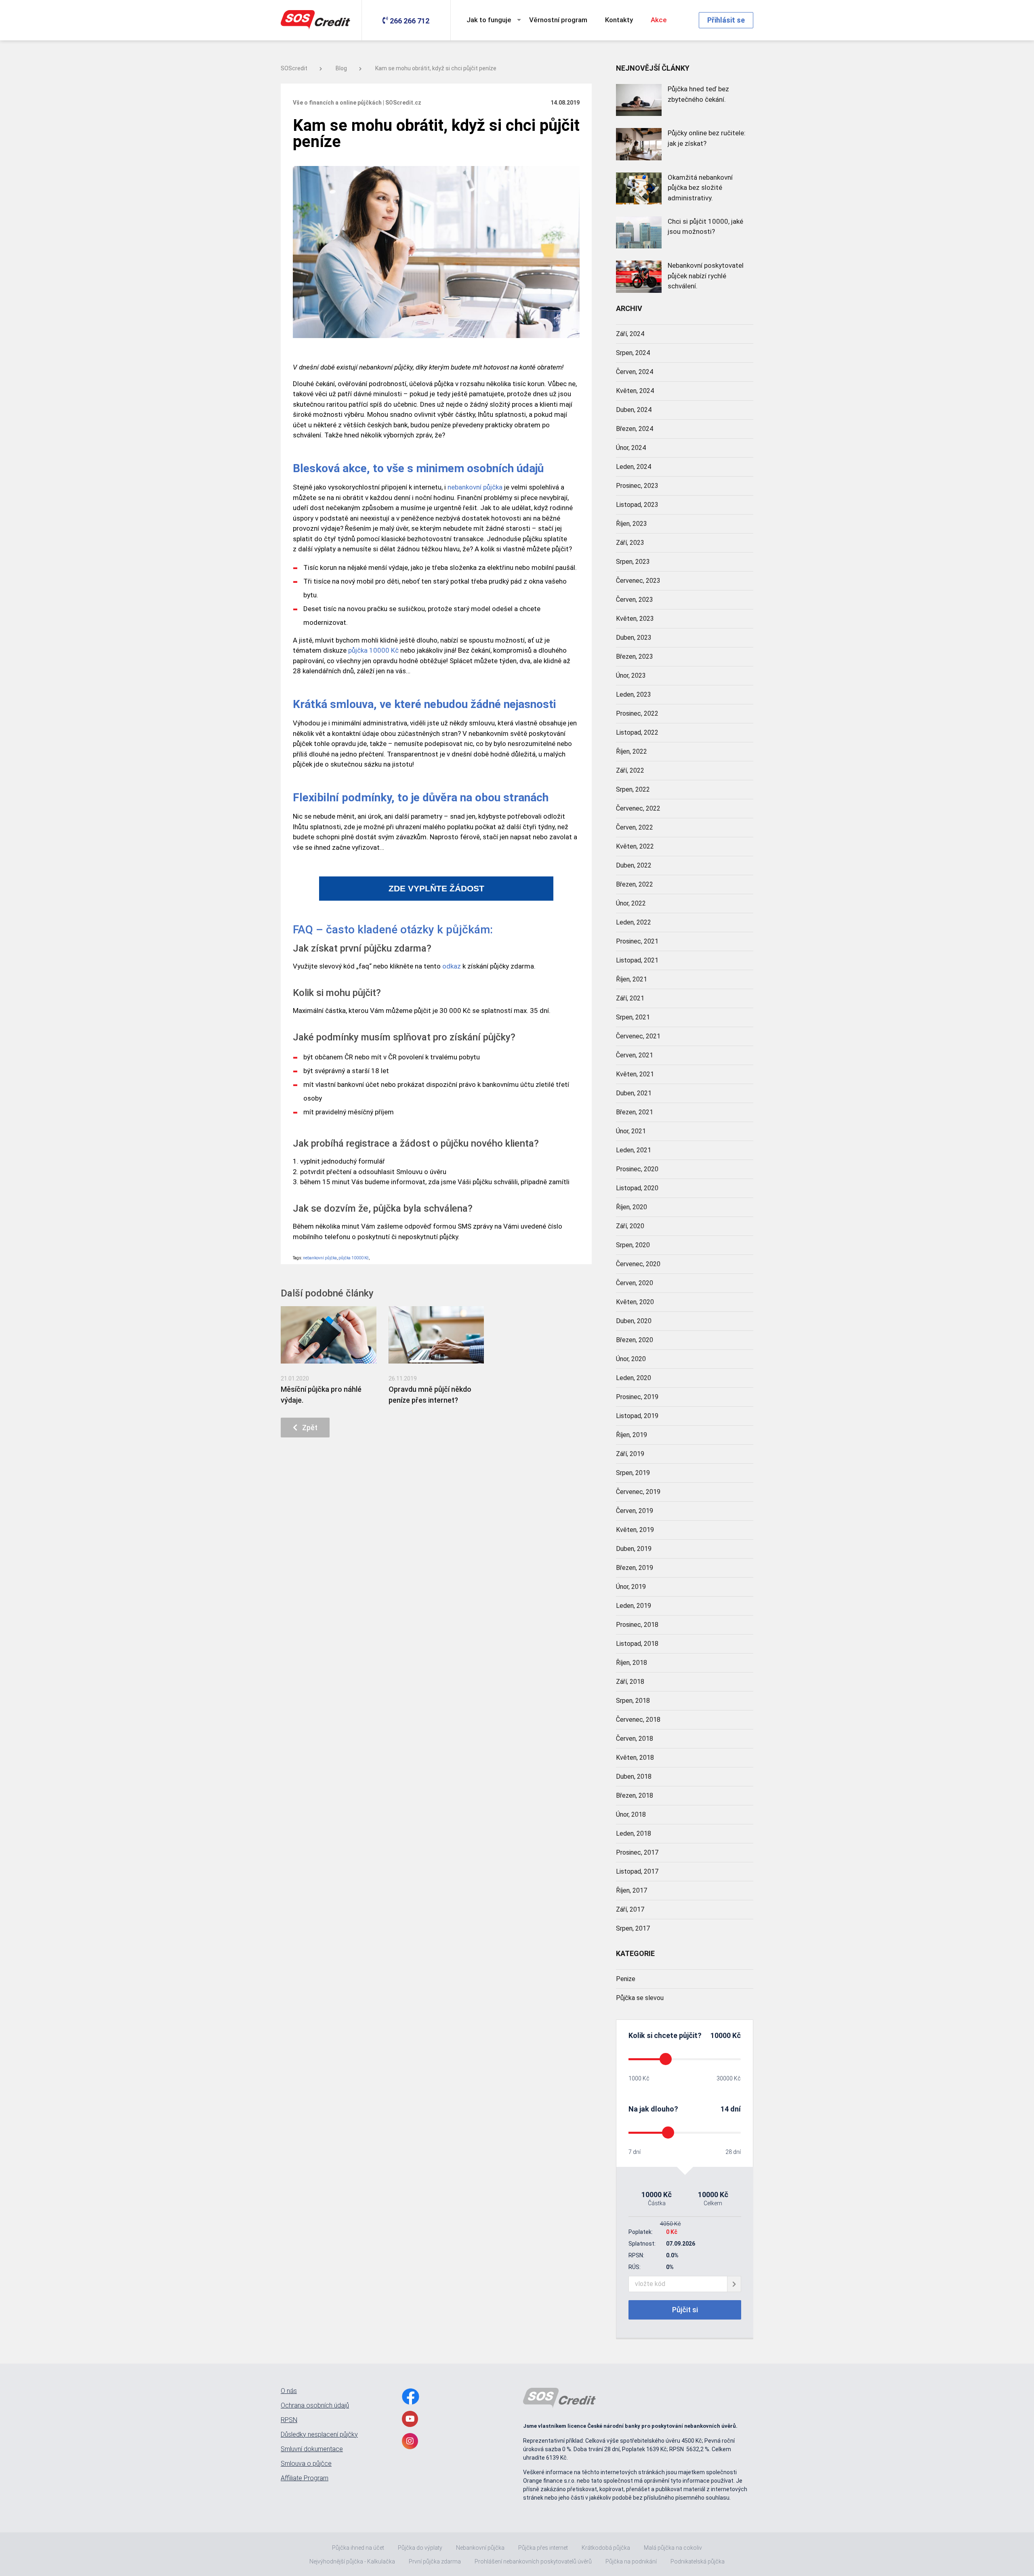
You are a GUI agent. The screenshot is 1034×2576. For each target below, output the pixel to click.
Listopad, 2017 (637, 1871)
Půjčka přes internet (543, 2548)
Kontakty (619, 20)
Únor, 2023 (631, 676)
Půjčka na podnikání (631, 2561)
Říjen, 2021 (632, 979)
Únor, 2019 (631, 1587)
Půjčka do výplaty (420, 2548)
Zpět (307, 1428)
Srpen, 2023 (633, 562)
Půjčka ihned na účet (358, 2548)
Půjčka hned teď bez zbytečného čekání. (698, 94)
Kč (736, 2035)
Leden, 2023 (634, 694)
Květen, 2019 (635, 1530)
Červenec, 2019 (638, 1492)
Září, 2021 (630, 998)
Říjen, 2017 (632, 1890)
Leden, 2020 (634, 1378)
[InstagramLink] (410, 2441)
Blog (341, 68)
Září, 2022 (630, 770)
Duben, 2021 (634, 1093)
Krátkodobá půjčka (606, 2548)
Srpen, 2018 (633, 1701)
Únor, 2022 (631, 903)
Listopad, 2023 (637, 505)
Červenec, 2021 (638, 1036)
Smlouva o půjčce (306, 2464)
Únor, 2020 (631, 1359)
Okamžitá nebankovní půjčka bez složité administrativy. (700, 188)
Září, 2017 (630, 1909)
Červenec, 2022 (638, 808)
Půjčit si (685, 2310)
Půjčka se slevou (640, 1998)
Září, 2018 (630, 1682)
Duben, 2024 (634, 410)
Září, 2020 (630, 1226)
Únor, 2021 (631, 1131)
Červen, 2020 (635, 1283)
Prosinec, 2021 (637, 941)
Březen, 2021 (635, 1112)
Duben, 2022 (634, 865)
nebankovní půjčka (475, 487)
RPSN (289, 2420)
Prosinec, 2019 (637, 1397)
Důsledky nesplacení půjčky (319, 2435)
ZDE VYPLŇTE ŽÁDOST (436, 889)
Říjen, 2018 (632, 1663)
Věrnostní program (558, 20)
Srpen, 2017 (633, 1928)
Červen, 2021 (635, 1055)
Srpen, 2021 (633, 1017)
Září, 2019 (630, 1454)
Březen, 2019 (635, 1568)
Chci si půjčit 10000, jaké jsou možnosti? (705, 227)
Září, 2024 (630, 334)
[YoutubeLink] (410, 2419)
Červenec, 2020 (638, 1264)
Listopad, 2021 (637, 960)
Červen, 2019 (635, 1511)
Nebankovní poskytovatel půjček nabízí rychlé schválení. (706, 276)
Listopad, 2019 (637, 1416)
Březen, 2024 (635, 429)
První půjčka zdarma (435, 2561)
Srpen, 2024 (633, 353)
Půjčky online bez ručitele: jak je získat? (707, 138)
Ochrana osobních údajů (315, 2406)
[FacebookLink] (411, 2396)
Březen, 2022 (635, 884)
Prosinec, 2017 (637, 1852)
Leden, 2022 (634, 922)
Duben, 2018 (634, 1777)
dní (736, 2109)
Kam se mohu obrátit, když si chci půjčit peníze (436, 68)
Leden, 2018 (634, 1833)
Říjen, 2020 (632, 1207)
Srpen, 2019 (633, 1473)
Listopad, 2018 (637, 1644)
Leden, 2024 (634, 467)
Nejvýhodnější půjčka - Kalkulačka (352, 2561)
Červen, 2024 (635, 372)
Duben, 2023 (634, 638)
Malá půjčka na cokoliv (673, 2548)
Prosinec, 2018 (637, 1625)
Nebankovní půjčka (480, 2548)
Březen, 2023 (635, 657)
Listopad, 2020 (637, 1188)
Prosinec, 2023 (637, 486)
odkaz (452, 966)
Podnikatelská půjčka (698, 2561)
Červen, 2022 (635, 827)
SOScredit (294, 68)
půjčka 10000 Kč (373, 650)
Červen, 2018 (635, 1739)
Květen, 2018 (635, 1758)
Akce (659, 20)
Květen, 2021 (635, 1074)
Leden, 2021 (634, 1150)
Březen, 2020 (635, 1340)
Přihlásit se (726, 20)
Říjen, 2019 (632, 1435)
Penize (626, 1979)
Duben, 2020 (634, 1321)
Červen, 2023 (635, 600)
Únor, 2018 (631, 1814)
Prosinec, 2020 (637, 1169)
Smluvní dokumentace (312, 2449)
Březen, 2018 (635, 1795)
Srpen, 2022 (633, 789)
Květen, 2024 (635, 391)
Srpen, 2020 (633, 1245)
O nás (289, 2391)
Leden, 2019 (634, 1606)
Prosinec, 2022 (637, 713)
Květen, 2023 (635, 619)
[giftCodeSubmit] (734, 2284)
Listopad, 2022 (637, 732)
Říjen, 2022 (632, 751)
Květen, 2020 (635, 1302)
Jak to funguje (489, 20)
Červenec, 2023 (638, 581)
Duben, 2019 (634, 1549)
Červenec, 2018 (638, 1720)
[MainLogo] (317, 20)
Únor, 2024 (631, 448)
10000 (721, 2035)
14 (725, 2109)
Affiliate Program (305, 2478)
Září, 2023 (630, 543)
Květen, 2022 (635, 846)
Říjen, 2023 (632, 524)
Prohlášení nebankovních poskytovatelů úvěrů (533, 2561)
